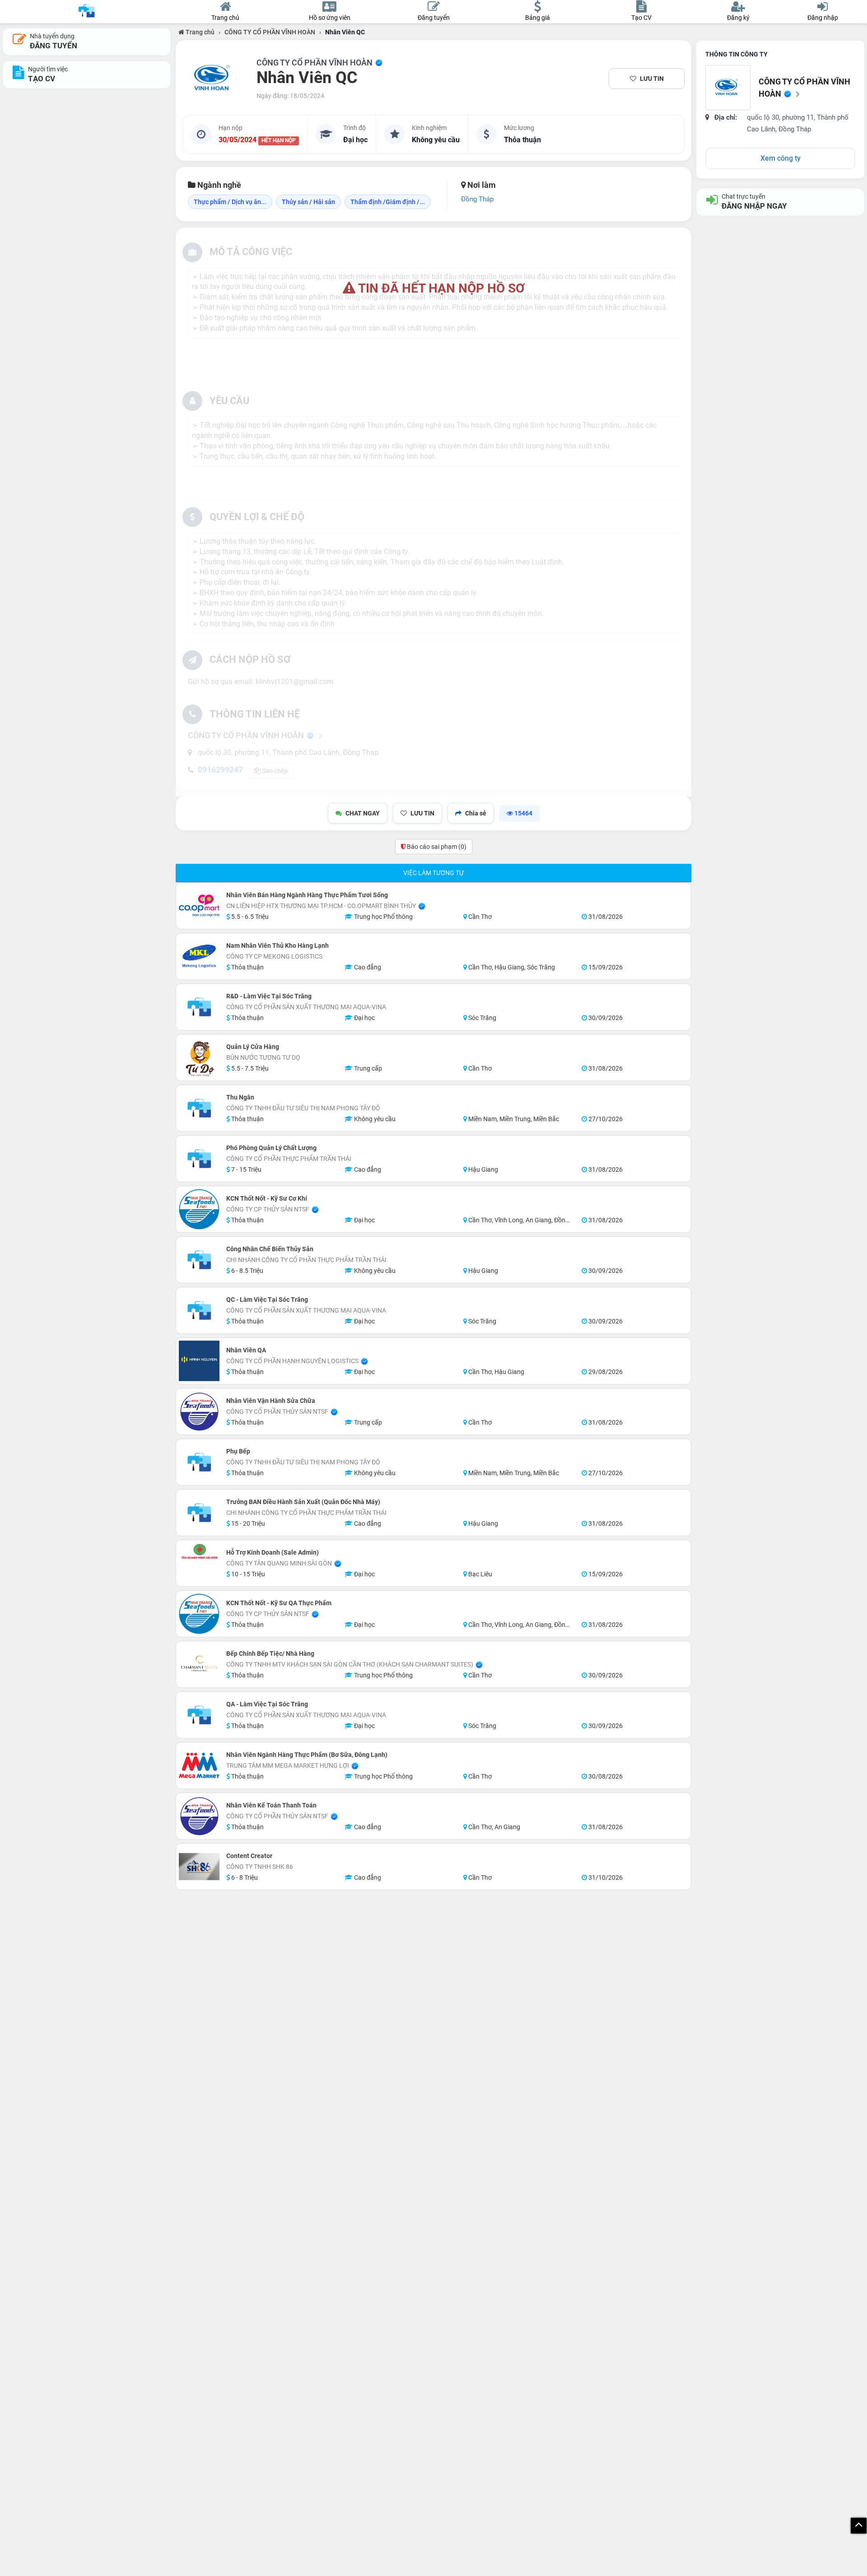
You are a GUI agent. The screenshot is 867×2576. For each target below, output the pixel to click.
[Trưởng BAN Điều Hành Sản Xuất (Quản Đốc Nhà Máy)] (199, 1513)
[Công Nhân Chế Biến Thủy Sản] (199, 1260)
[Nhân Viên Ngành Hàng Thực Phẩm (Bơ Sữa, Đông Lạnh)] (199, 1765)
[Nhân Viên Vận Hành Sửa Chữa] (199, 1411)
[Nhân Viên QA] (199, 1361)
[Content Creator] (199, 1867)
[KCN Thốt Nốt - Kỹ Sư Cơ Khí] (199, 1209)
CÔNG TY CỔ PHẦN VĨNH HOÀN (270, 32)
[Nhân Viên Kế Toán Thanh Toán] (199, 1816)
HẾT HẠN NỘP (279, 140)
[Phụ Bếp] (199, 1462)
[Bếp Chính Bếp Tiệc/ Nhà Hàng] (199, 1664)
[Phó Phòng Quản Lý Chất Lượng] (199, 1159)
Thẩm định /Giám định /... (388, 202)
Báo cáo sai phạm (436, 847)
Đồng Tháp (477, 199)
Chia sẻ (476, 813)
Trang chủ (199, 32)
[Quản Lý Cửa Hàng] (199, 1057)
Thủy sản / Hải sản (308, 202)
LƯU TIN (652, 79)
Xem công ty (781, 158)
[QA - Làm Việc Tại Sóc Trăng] (199, 1715)
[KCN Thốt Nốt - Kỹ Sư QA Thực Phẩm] (199, 1614)
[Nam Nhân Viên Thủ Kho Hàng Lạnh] (199, 956)
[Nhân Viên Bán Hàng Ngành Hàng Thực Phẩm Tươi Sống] (199, 906)
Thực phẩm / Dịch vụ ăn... (230, 202)
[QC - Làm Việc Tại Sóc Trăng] (199, 1310)
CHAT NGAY (363, 813)
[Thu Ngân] (199, 1108)
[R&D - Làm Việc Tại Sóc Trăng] (199, 1007)
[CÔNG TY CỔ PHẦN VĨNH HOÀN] (214, 79)
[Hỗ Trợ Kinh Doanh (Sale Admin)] (199, 1551)
